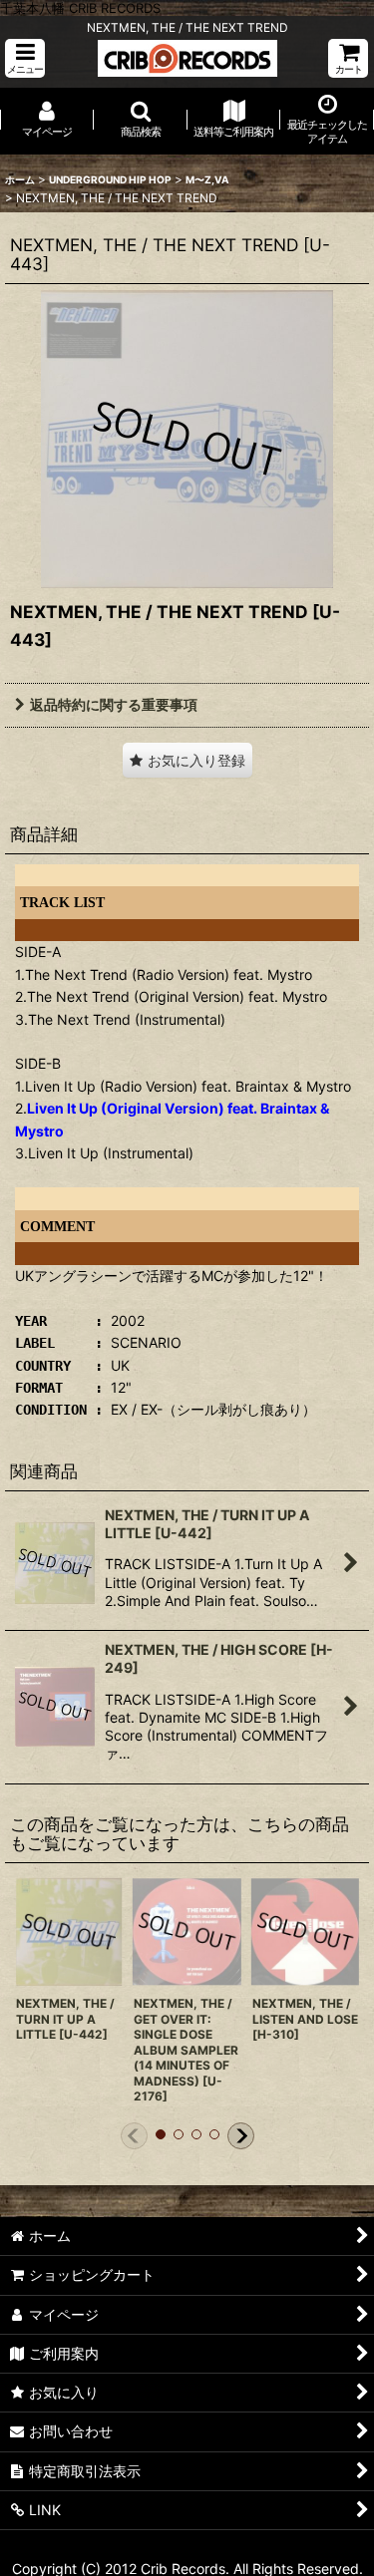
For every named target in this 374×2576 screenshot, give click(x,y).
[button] (25, 58)
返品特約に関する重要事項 (114, 704)
